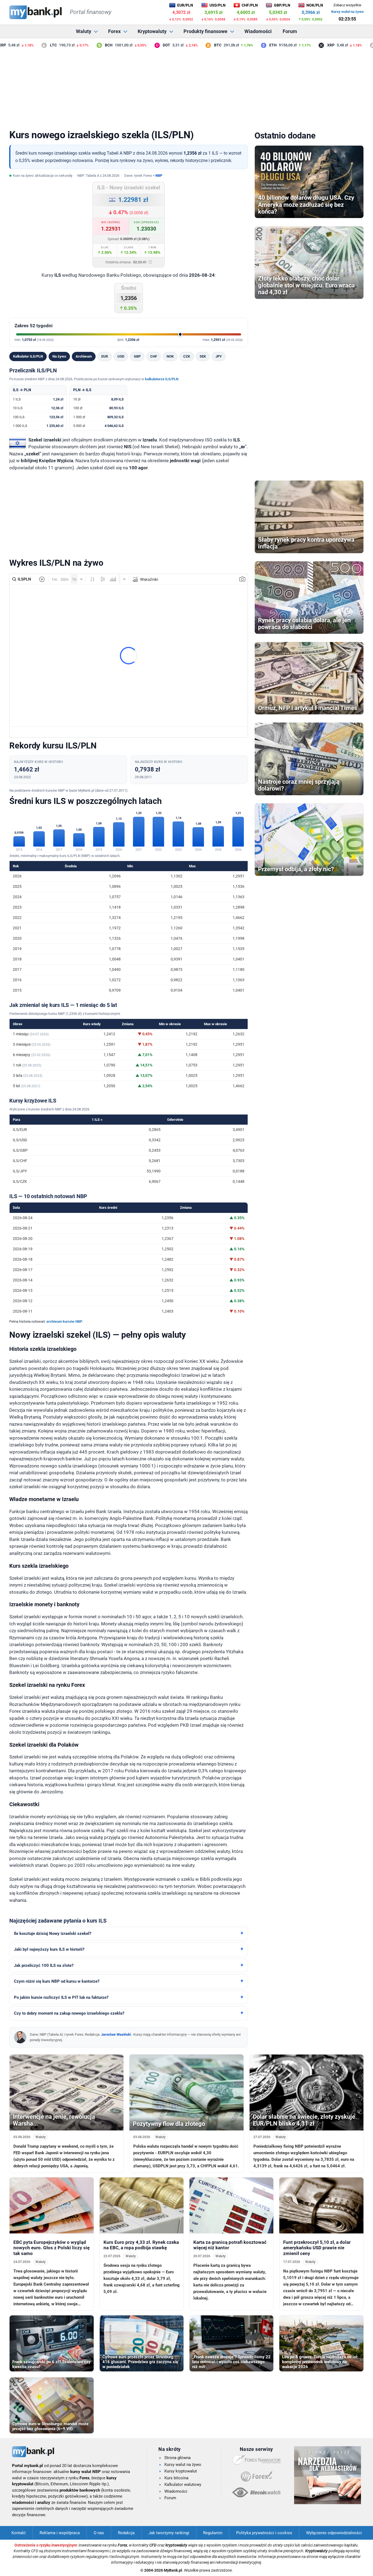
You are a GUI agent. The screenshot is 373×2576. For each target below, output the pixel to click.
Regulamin (213, 2533)
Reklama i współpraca (60, 2533)
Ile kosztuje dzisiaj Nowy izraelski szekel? (53, 1934)
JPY (219, 356)
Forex (114, 31)
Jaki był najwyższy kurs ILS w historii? (49, 1949)
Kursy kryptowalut (181, 2471)
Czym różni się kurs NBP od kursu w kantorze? (57, 1981)
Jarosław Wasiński (116, 2034)
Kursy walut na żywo (347, 12)
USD (121, 356)
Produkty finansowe (205, 31)
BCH (82, 45)
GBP (137, 356)
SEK (203, 356)
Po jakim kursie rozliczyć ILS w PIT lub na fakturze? (61, 1997)
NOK (170, 356)
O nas (99, 2533)
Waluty (84, 31)
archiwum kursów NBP (64, 1321)
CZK (187, 356)
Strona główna (177, 2458)
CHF (154, 356)
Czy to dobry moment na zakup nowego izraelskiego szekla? (69, 2013)
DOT (140, 45)
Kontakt (19, 2533)
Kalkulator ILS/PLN (28, 356)
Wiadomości (258, 31)
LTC (27, 45)
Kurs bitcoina (176, 2478)
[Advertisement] (187, 87)
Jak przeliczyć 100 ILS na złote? (44, 1965)
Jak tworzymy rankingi (169, 2533)
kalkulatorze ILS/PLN (162, 379)
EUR (105, 356)
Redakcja (126, 2533)
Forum (290, 31)
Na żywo (59, 356)
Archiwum (84, 356)
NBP (159, 176)
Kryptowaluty (152, 31)
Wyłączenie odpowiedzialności (334, 2533)
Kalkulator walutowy (183, 2484)
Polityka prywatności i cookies (264, 2533)
